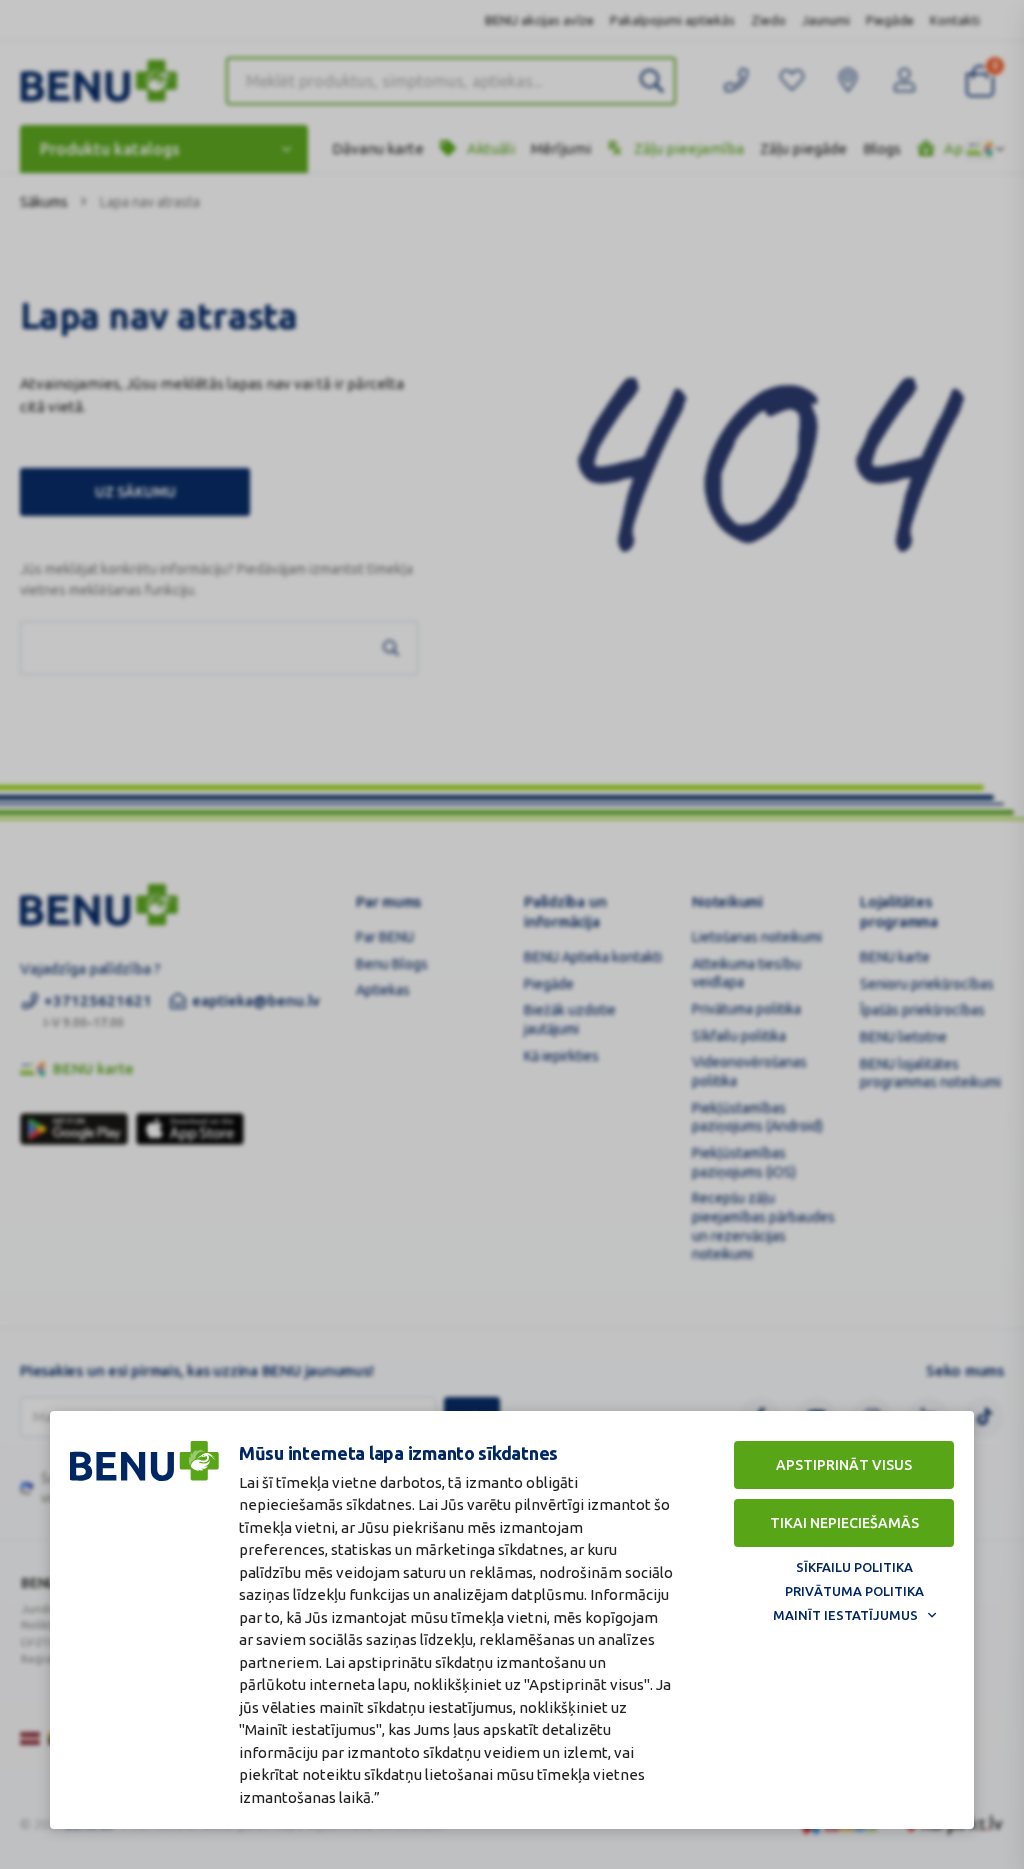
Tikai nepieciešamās (844, 1523)
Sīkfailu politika (854, 1567)
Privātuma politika (854, 1591)
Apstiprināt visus (844, 1465)
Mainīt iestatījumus (845, 1615)
